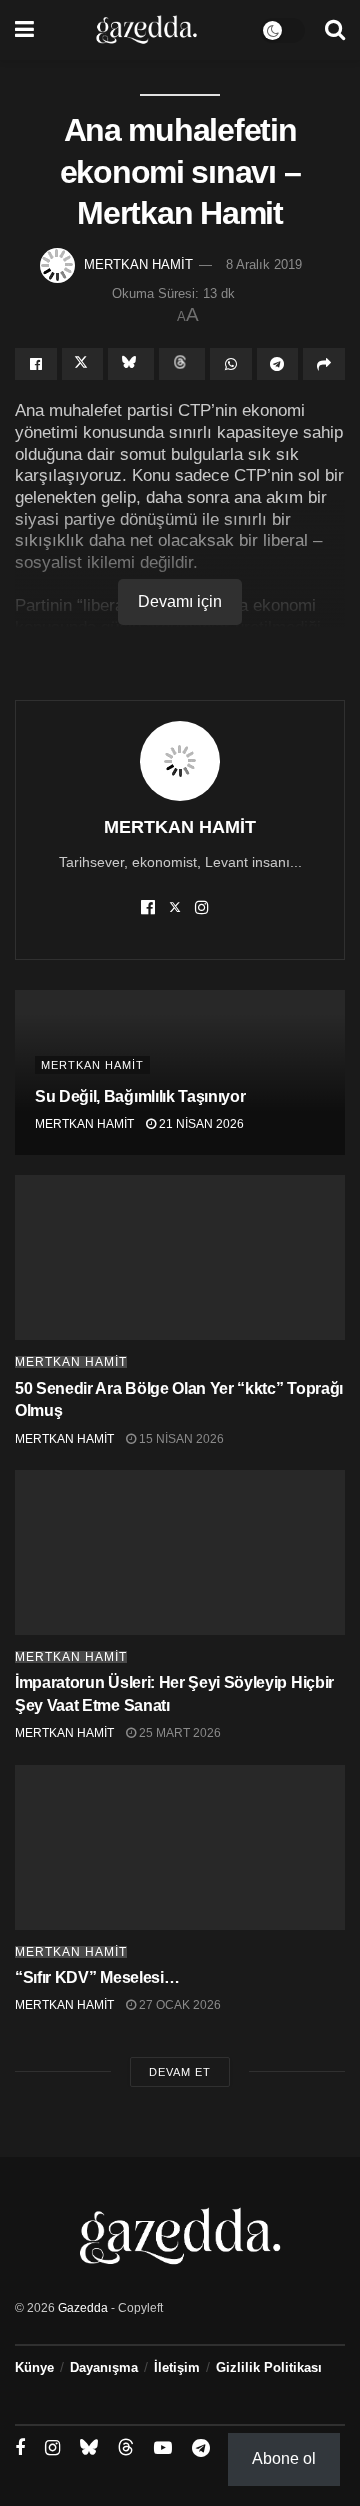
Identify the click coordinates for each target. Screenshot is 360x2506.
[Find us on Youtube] (163, 2448)
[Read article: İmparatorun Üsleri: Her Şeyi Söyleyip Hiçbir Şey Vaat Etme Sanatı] (180, 1552)
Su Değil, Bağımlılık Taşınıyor (140, 1096)
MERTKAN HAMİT (138, 264)
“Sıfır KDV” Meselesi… (97, 1977)
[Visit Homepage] (146, 30)
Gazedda (83, 2308)
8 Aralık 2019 (264, 264)
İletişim (177, 2367)
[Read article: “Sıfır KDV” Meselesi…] (180, 1847)
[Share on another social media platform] (324, 364)
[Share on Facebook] (36, 364)
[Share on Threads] (182, 364)
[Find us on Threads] (126, 2448)
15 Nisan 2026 (180, 1439)
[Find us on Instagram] (52, 2448)
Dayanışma (104, 2367)
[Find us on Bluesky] (89, 2448)
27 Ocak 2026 (178, 2005)
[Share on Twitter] (83, 364)
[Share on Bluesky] (131, 364)
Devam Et (180, 2072)
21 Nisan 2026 (200, 1124)
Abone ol (284, 2458)
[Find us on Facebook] (20, 2448)
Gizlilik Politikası (269, 2367)
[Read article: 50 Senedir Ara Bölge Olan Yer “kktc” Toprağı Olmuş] (180, 1257)
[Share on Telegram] (278, 364)
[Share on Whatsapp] (231, 364)
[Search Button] (335, 30)
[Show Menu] (24, 30)
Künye (34, 2367)
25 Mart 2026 (178, 1733)
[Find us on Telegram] (201, 2448)
